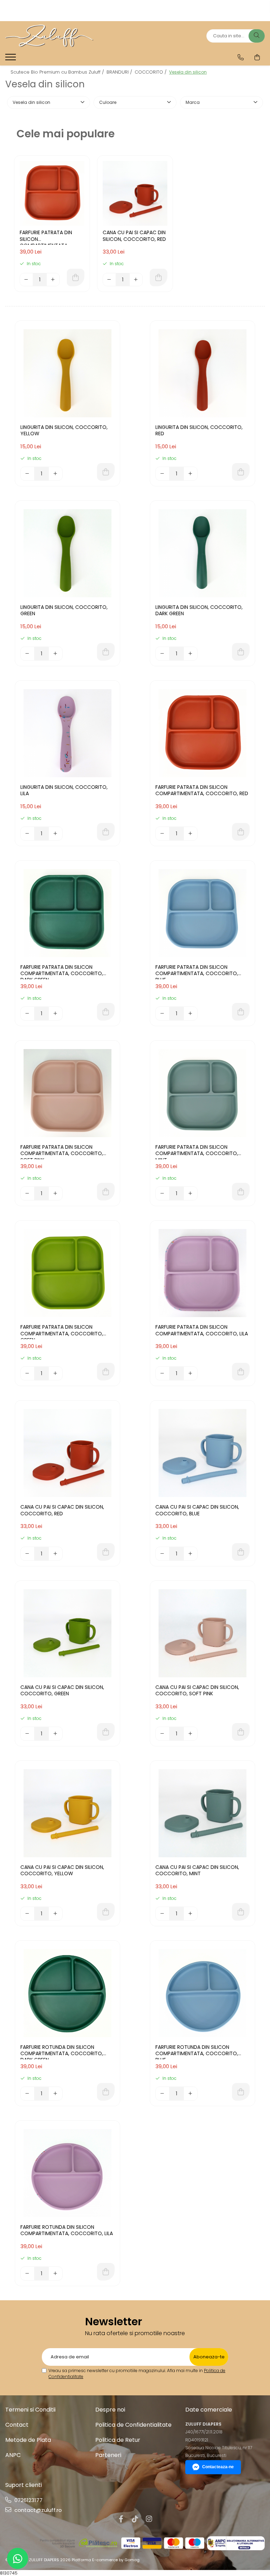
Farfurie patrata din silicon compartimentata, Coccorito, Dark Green (62, 972)
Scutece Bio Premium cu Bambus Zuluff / (58, 72)
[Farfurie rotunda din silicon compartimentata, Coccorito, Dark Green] (67, 1993)
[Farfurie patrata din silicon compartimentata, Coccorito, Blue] (202, 913)
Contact (17, 2425)
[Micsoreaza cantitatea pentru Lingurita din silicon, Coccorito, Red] (162, 474)
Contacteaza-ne (218, 2467)
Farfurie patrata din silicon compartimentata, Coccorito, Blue (197, 972)
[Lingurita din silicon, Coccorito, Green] (67, 553)
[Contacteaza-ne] (241, 57)
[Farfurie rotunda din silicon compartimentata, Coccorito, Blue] (202, 1993)
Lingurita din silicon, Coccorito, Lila (64, 790)
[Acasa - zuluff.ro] (49, 36)
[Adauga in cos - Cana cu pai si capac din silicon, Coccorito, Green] (106, 1732)
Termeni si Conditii (30, 2410)
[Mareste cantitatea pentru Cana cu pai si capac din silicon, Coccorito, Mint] (191, 1914)
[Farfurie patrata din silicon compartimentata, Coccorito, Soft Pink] (67, 1093)
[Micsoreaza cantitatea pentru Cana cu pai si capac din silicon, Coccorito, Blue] (162, 1554)
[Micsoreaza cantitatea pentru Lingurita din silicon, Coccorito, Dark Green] (162, 654)
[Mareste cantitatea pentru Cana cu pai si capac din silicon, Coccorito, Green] (56, 1734)
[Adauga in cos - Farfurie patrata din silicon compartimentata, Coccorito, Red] (76, 277)
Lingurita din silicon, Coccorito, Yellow (64, 431)
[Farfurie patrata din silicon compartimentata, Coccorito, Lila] (202, 1273)
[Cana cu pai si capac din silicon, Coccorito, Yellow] (67, 1813)
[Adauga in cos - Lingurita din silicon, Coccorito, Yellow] (106, 472)
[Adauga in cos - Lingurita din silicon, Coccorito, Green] (106, 652)
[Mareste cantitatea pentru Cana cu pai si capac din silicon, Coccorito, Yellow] (56, 1914)
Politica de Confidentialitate (133, 2425)
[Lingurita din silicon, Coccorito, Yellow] (67, 373)
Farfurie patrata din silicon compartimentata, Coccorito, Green (62, 1331)
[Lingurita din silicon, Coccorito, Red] (202, 373)
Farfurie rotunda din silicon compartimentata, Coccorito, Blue (197, 2052)
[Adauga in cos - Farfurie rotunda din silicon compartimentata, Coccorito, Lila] (106, 2272)
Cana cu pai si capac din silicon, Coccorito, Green (62, 1691)
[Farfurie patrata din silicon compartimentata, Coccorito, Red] (52, 193)
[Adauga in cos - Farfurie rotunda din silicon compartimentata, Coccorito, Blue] (241, 2092)
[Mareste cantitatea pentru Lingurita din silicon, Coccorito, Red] (191, 474)
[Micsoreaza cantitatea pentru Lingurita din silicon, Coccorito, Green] (27, 654)
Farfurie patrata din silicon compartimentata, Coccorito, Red (46, 237)
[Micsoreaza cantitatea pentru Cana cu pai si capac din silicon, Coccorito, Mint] (162, 1914)
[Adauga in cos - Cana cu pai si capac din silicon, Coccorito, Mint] (241, 1912)
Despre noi (110, 2410)
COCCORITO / (151, 72)
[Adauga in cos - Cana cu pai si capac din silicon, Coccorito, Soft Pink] (241, 1732)
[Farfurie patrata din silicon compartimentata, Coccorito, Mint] (202, 1093)
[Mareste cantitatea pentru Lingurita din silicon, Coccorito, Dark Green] (191, 654)
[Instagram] (149, 2519)
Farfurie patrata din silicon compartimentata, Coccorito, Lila (202, 1330)
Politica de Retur (118, 2440)
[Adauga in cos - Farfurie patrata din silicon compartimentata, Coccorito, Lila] (241, 1372)
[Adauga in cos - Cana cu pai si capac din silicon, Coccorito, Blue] (241, 1552)
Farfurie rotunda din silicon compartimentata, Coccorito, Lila (67, 2230)
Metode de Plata (28, 2440)
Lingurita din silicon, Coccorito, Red (199, 431)
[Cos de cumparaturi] (257, 57)
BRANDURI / (120, 72)
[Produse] (11, 59)
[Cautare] (257, 36)
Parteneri (108, 2455)
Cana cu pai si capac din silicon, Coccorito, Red (134, 236)
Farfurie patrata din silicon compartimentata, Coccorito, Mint (197, 1152)
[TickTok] (135, 2519)
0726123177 (28, 2500)
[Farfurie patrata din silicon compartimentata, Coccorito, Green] (67, 1273)
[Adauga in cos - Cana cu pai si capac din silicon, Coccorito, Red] (159, 277)
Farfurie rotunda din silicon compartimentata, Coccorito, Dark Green (62, 2052)
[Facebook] (121, 2519)
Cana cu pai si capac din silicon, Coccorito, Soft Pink (197, 1691)
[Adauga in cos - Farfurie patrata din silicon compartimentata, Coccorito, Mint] (241, 1192)
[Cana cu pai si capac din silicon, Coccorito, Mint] (202, 1813)
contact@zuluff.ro (37, 2510)
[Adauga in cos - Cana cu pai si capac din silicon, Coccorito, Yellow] (106, 1912)
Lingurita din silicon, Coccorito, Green (64, 610)
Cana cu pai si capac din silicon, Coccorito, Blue (197, 1510)
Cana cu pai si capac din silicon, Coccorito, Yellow (62, 1870)
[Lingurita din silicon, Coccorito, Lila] (67, 733)
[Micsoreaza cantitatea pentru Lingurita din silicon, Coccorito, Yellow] (27, 474)
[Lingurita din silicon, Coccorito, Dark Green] (202, 553)
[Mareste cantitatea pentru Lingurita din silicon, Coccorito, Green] (56, 654)
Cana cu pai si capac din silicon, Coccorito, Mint (197, 1870)
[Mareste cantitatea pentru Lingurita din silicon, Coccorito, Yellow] (56, 474)
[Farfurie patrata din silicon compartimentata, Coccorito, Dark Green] (67, 913)
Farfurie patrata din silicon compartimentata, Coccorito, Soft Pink (62, 1152)
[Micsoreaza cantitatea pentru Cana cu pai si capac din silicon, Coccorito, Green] (27, 1734)
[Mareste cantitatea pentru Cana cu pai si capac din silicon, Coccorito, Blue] (191, 1554)
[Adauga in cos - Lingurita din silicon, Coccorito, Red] (241, 472)
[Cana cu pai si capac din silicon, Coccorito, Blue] (202, 1453)
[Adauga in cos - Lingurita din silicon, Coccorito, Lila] (106, 832)
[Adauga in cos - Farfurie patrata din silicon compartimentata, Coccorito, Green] (106, 1372)
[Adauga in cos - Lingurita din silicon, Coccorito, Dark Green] (241, 652)
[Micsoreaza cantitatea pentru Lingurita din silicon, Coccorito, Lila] (27, 834)
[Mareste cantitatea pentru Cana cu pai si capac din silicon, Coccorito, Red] (136, 280)
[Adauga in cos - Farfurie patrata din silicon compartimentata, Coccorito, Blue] (241, 1012)
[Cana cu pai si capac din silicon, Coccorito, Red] (135, 193)
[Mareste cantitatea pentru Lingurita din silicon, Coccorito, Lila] (56, 834)
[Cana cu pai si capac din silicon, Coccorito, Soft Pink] (202, 1633)
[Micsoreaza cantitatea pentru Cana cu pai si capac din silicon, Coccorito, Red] (109, 280)
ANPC (13, 2455)
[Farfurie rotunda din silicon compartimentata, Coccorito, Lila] (67, 2173)
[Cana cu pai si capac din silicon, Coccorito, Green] (67, 1633)
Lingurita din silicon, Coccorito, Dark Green (199, 610)
